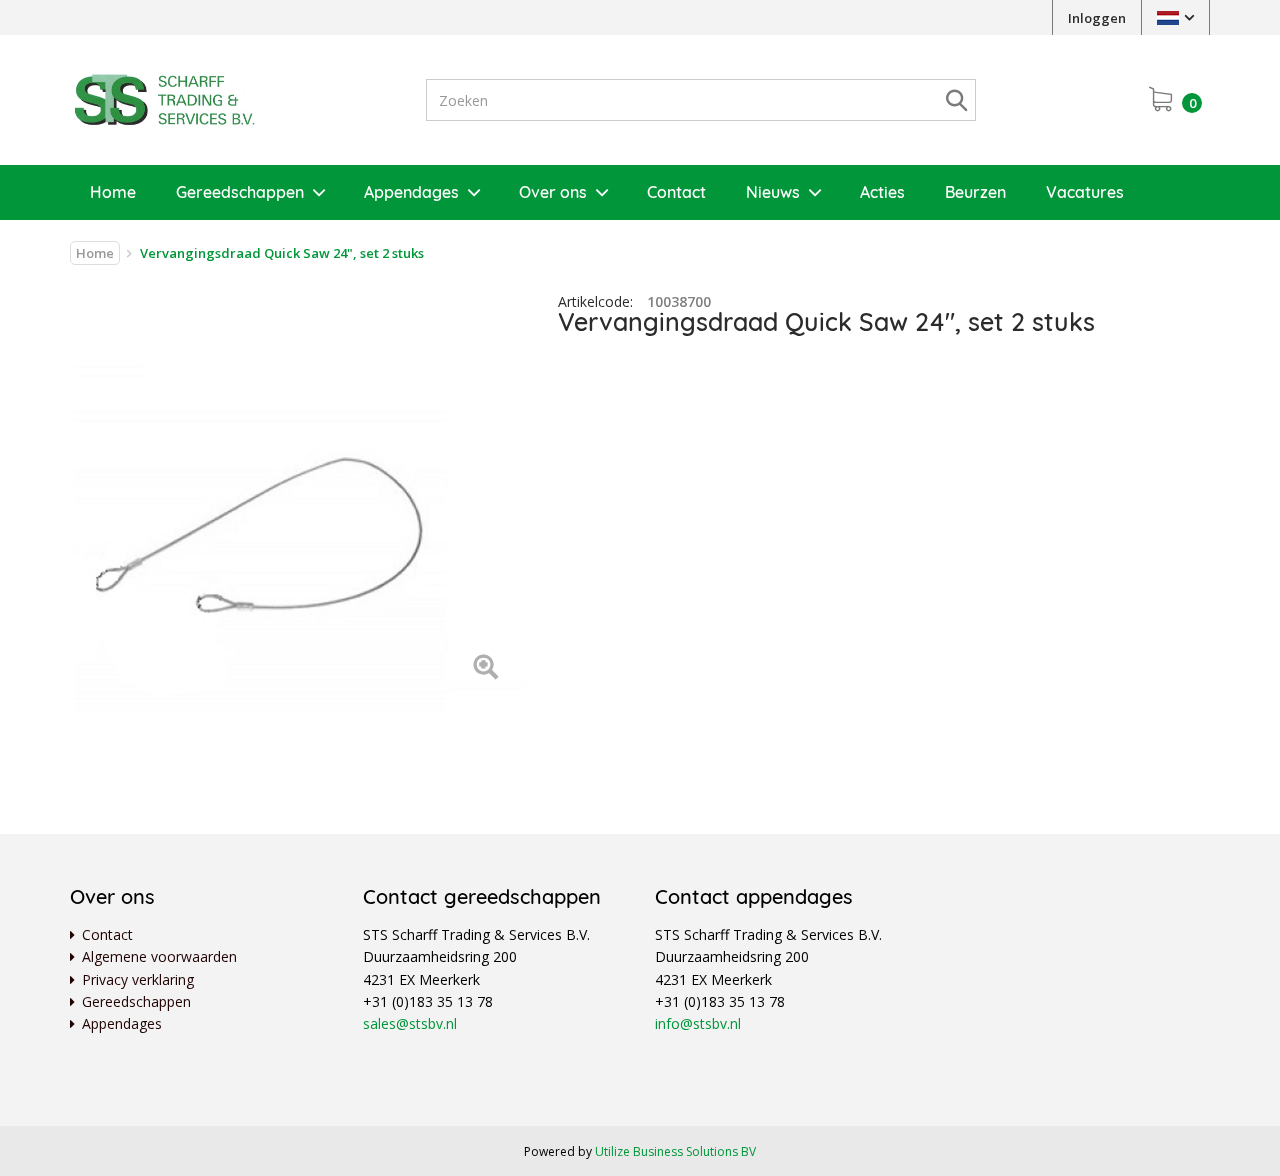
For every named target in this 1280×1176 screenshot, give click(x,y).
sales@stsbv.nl (410, 1023)
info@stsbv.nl (698, 1023)
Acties (882, 192)
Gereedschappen (240, 192)
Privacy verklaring (138, 979)
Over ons (553, 192)
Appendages (411, 192)
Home (113, 192)
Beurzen (975, 192)
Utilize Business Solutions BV (675, 1151)
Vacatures (1085, 192)
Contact (676, 192)
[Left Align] (485, 668)
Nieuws (773, 192)
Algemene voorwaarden (159, 956)
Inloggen (1097, 18)
